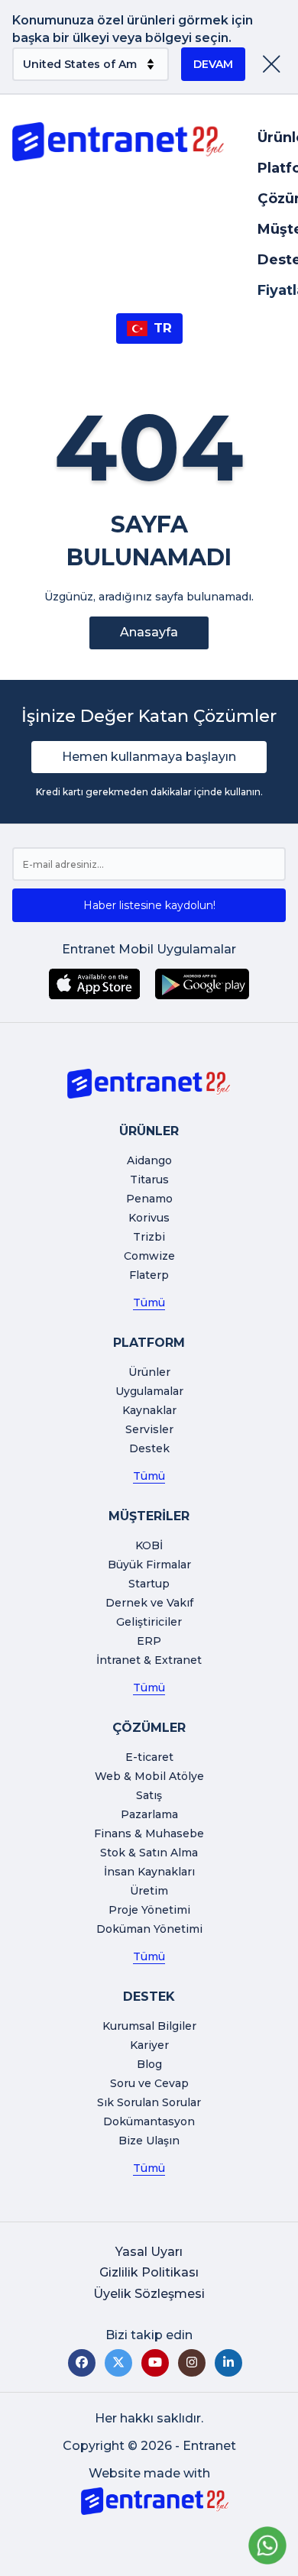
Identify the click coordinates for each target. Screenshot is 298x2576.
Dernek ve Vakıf (149, 1603)
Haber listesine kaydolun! (149, 905)
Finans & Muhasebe (149, 1833)
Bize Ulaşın (149, 2141)
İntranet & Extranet (149, 1660)
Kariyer (149, 2045)
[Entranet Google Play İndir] (202, 984)
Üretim (149, 1891)
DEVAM (213, 64)
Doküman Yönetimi (149, 1929)
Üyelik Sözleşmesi (149, 2294)
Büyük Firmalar (149, 1565)
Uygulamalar (149, 1391)
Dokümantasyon (149, 2121)
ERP (149, 1641)
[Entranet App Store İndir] (94, 984)
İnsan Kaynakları (149, 1872)
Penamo (149, 1199)
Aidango (149, 1160)
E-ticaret (149, 1757)
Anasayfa (149, 632)
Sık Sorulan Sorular (149, 2102)
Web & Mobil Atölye (149, 1776)
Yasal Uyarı (149, 2252)
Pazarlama (149, 1814)
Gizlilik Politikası (149, 2272)
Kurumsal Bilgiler (149, 2026)
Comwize (149, 1256)
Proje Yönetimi (149, 1910)
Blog (149, 2064)
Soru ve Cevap (149, 2083)
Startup (149, 1584)
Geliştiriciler (149, 1622)
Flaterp (149, 1275)
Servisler (149, 1429)
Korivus (149, 1218)
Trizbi (149, 1237)
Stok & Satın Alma (149, 1853)
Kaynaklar (149, 1410)
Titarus (149, 1180)
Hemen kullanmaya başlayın (149, 757)
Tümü (149, 1303)
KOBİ (149, 1545)
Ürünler (149, 1372)
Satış (149, 1795)
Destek (149, 1448)
